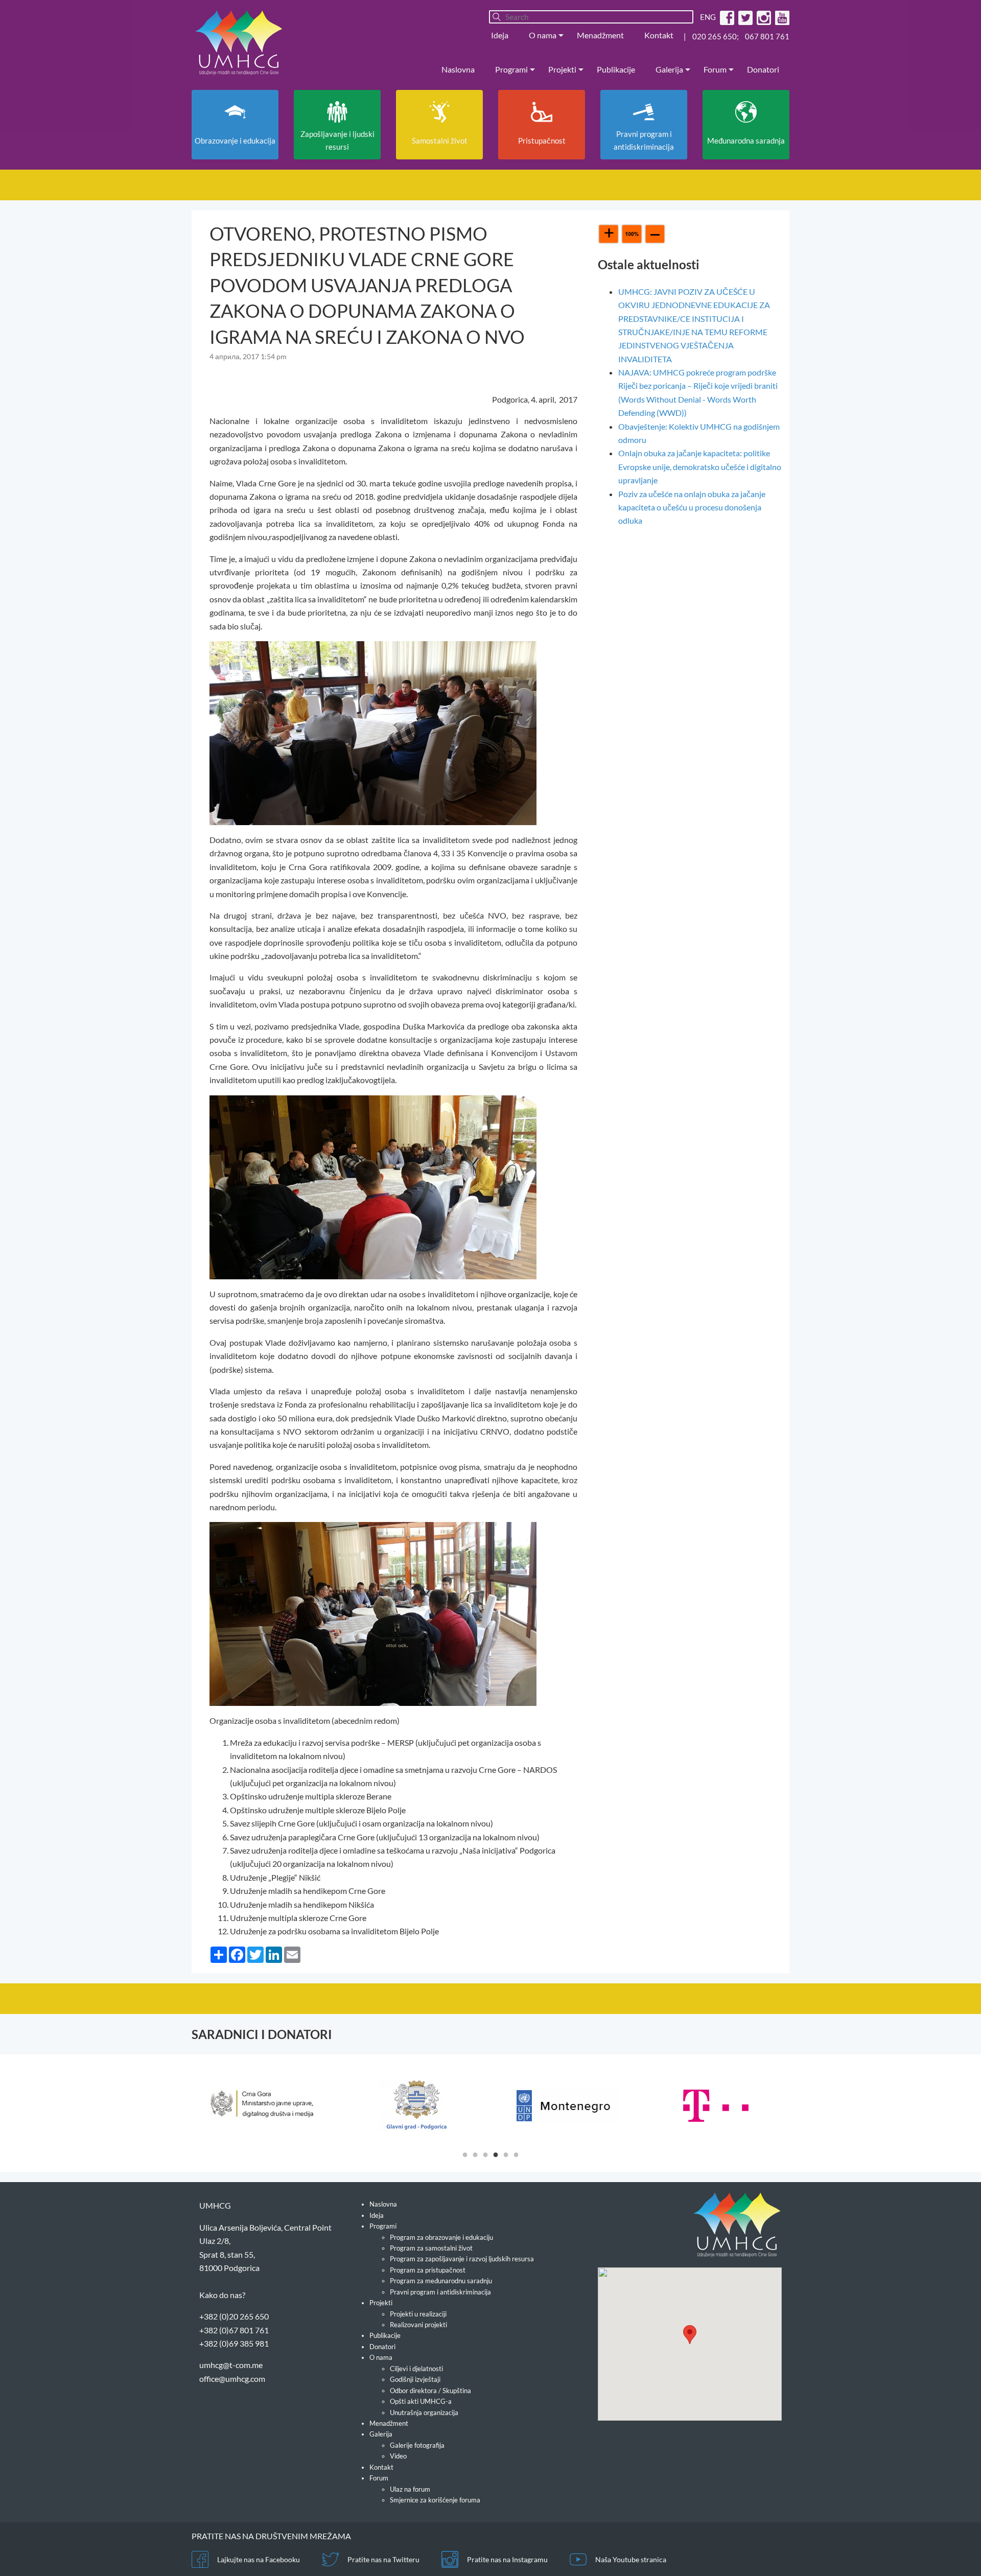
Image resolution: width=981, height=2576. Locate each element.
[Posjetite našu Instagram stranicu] (763, 17)
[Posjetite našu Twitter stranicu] (744, 17)
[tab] (465, 2154)
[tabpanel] (266, 2105)
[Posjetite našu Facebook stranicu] (726, 17)
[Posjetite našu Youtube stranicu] (781, 17)
